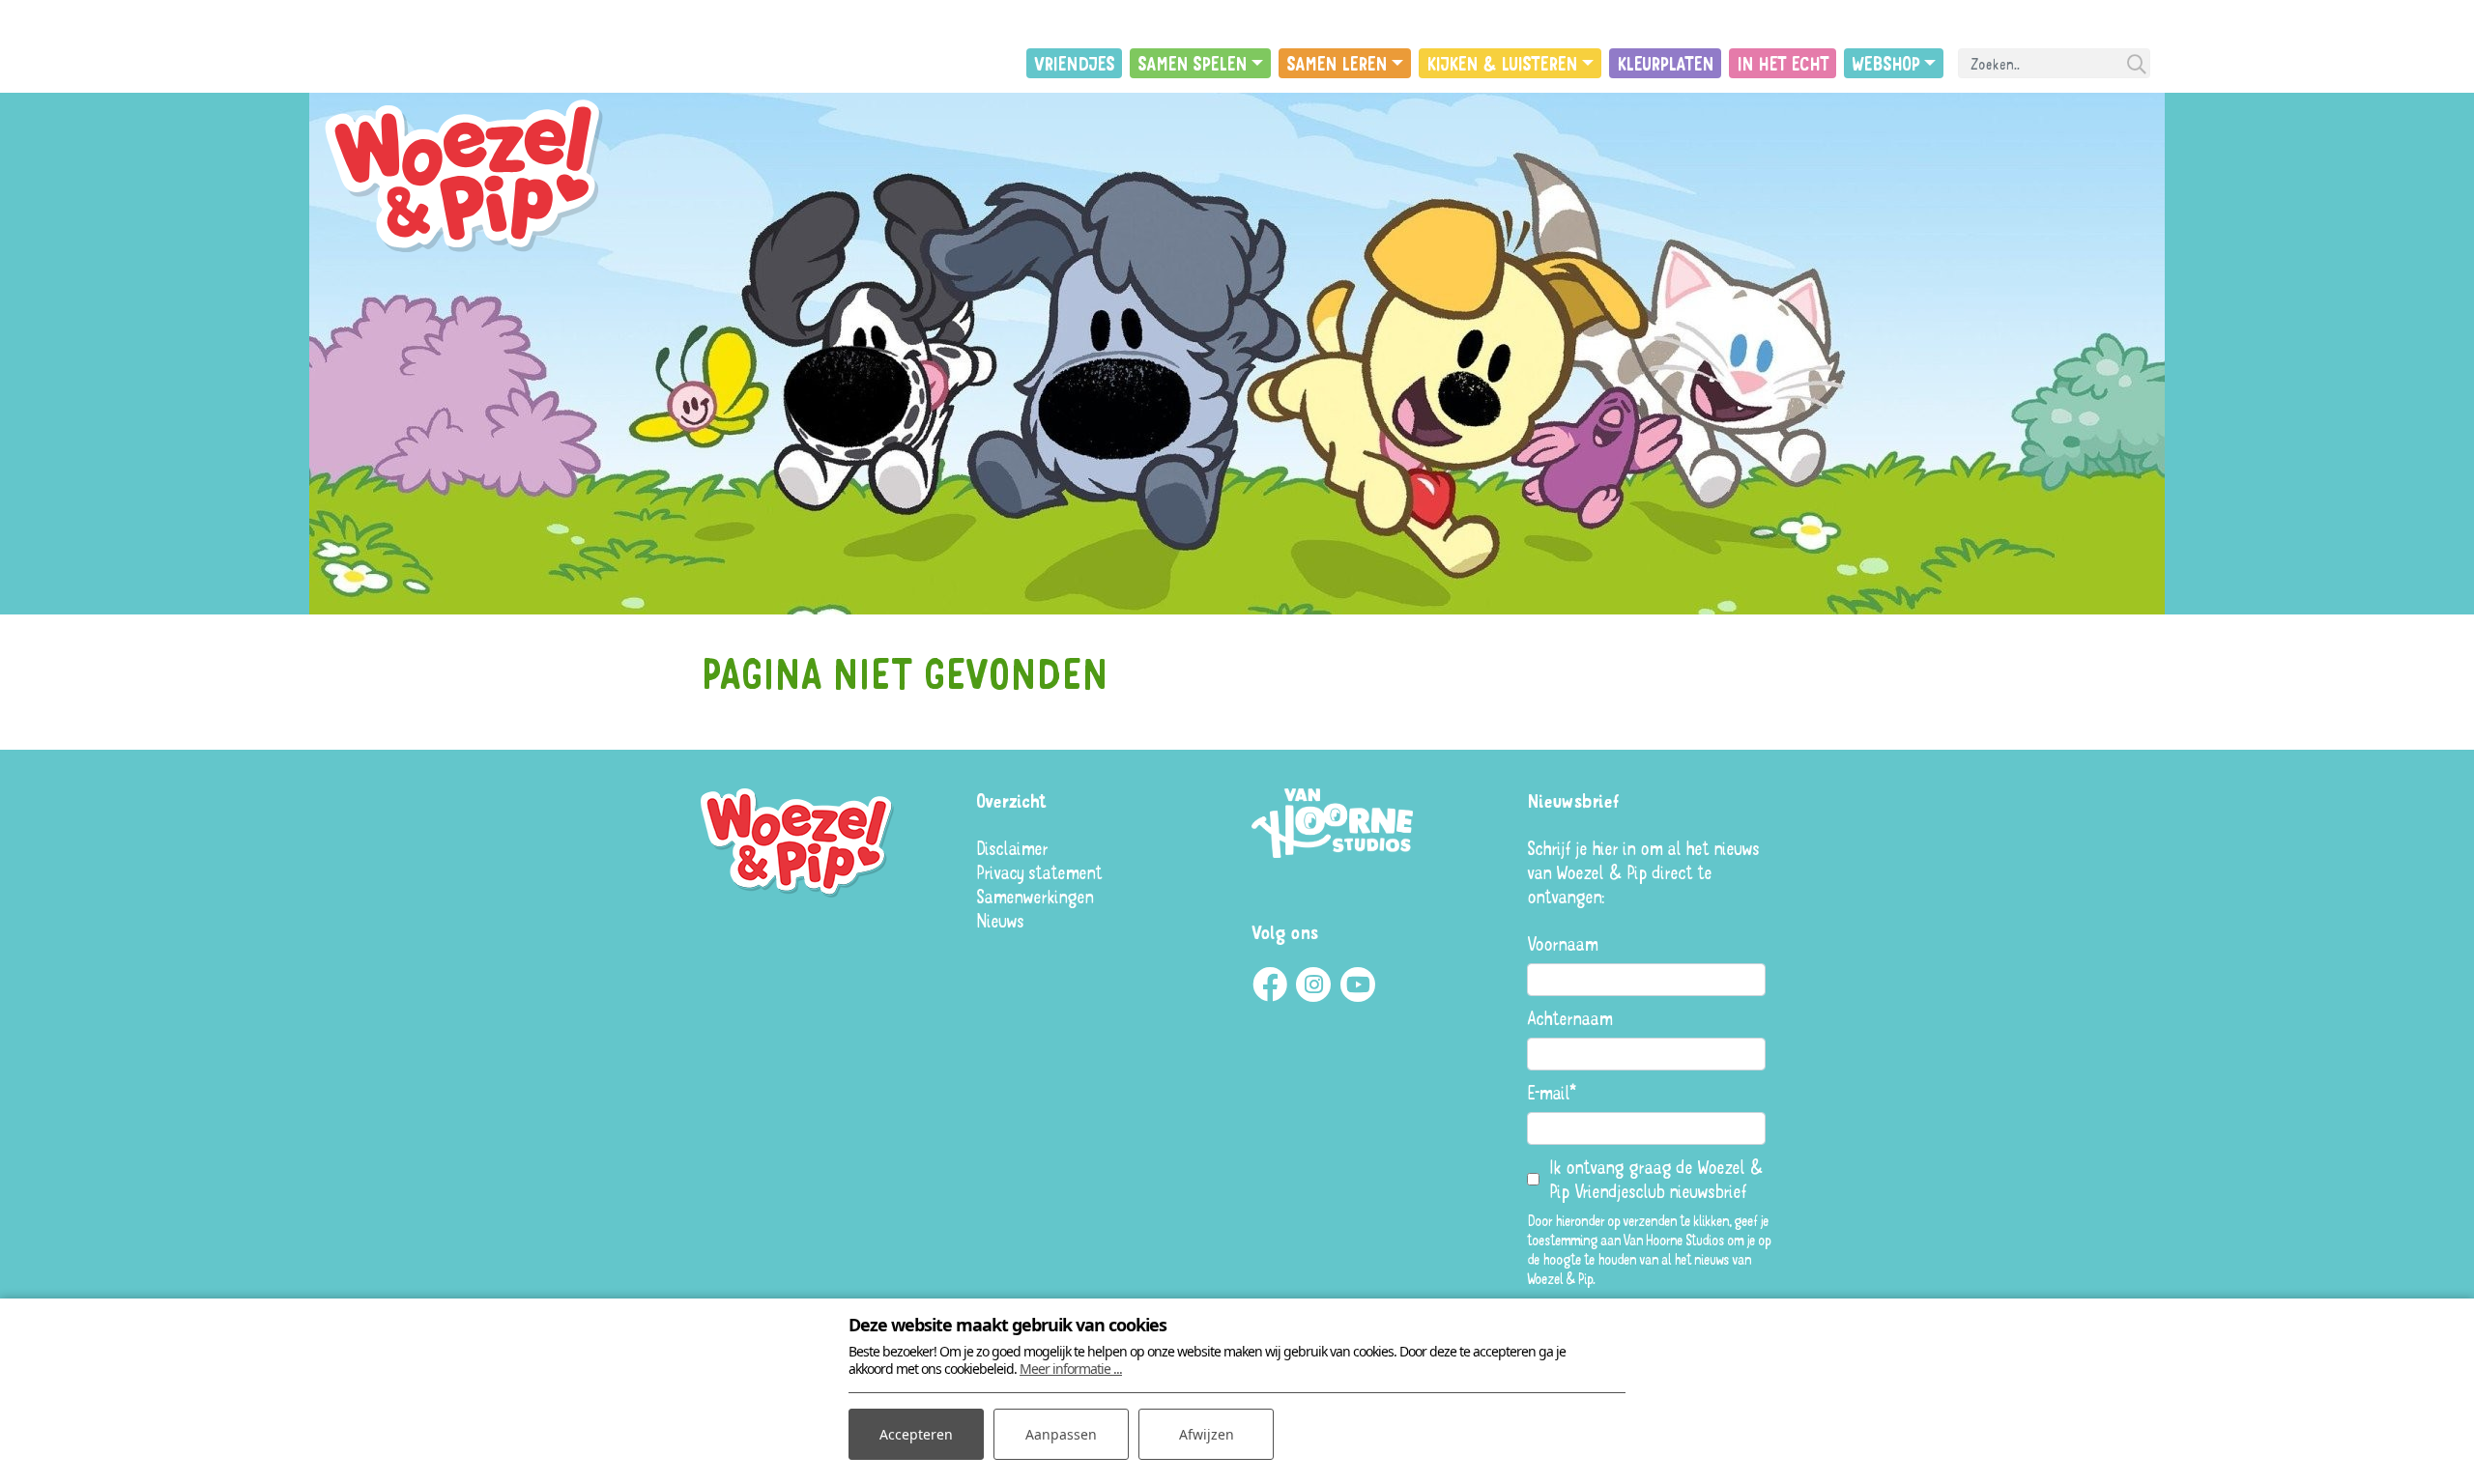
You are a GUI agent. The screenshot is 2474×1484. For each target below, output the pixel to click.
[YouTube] (1358, 985)
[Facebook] (1269, 985)
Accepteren (916, 1434)
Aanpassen (1061, 1434)
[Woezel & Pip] (469, 177)
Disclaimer (1012, 848)
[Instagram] (1313, 985)
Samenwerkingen (1035, 896)
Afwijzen (1207, 1434)
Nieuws (1000, 920)
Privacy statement (1039, 872)
